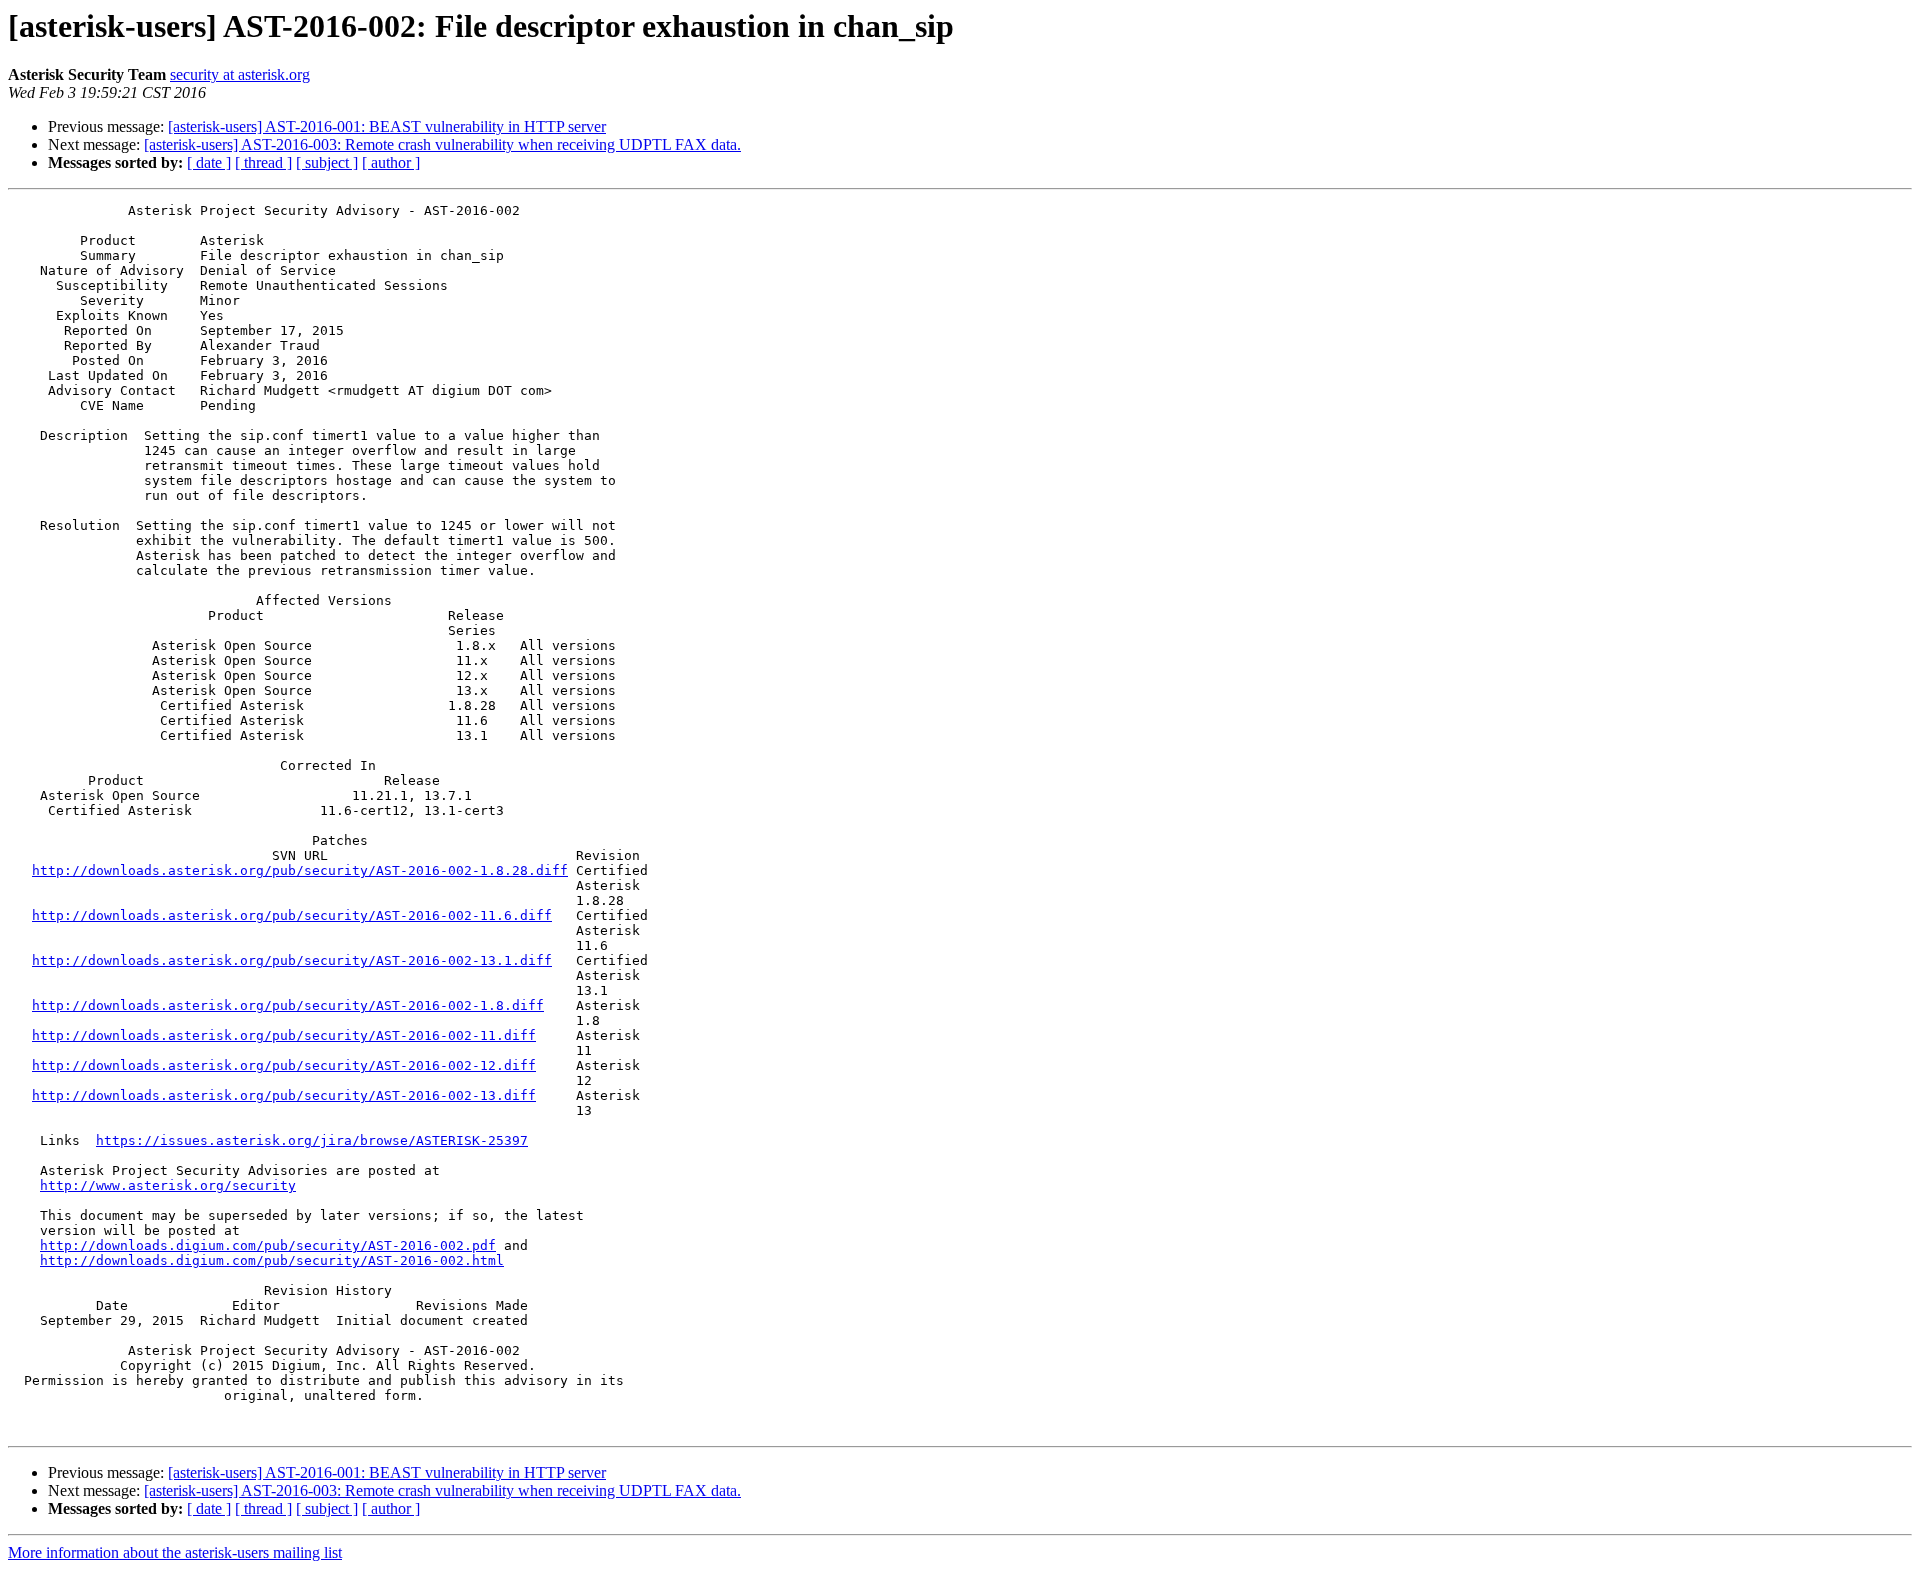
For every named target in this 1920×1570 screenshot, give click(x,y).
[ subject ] (327, 162)
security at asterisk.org (240, 74)
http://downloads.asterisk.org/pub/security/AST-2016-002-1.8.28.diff (300, 870)
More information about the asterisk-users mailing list (175, 1552)
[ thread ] (263, 162)
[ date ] (209, 162)
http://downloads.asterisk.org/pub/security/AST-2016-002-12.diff (284, 1065)
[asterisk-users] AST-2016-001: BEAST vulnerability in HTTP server (387, 126)
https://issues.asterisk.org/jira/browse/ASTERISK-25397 (312, 1140)
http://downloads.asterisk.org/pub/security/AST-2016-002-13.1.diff (292, 960)
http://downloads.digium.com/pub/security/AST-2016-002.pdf (268, 1245)
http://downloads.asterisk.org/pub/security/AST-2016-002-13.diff (284, 1095)
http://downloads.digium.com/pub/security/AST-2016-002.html (272, 1260)
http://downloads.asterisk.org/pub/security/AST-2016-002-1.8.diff (288, 1005)
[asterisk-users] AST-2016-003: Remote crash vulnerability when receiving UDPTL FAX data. (442, 144)
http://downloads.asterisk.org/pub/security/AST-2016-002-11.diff (284, 1035)
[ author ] (391, 162)
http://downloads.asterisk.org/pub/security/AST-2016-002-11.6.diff (292, 915)
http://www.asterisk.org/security (168, 1185)
